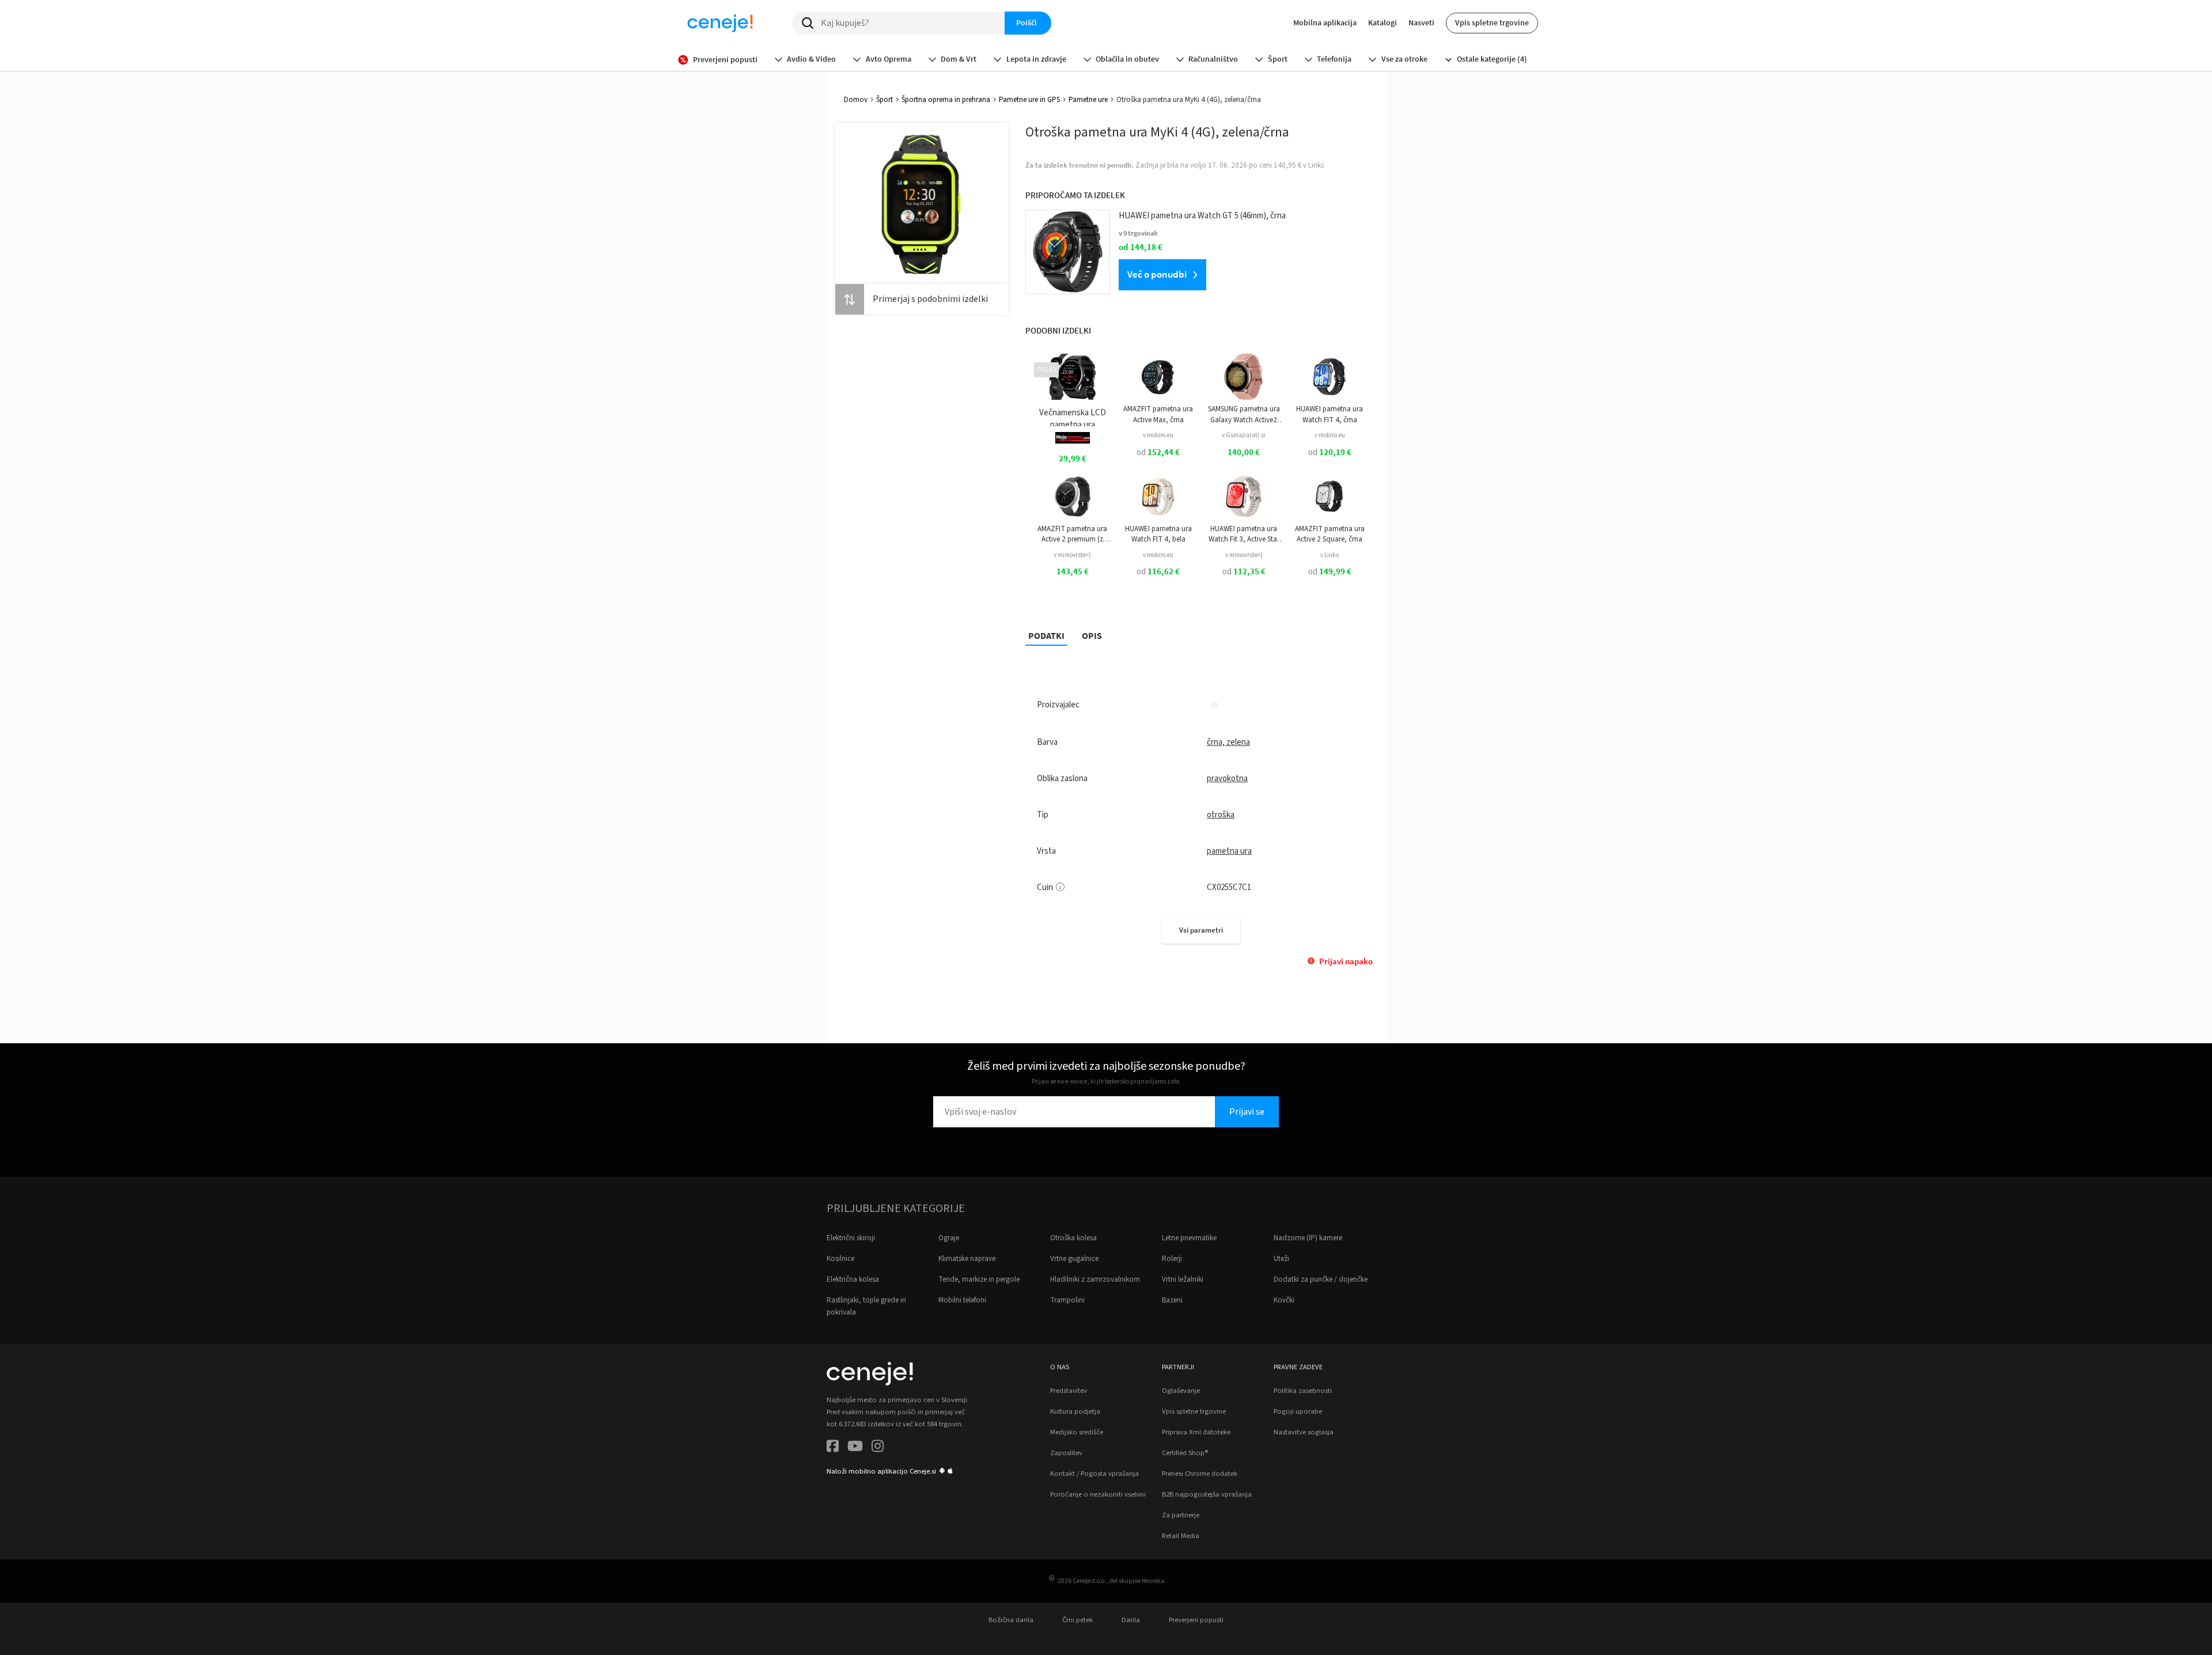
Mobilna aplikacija (1325, 22)
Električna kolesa (853, 1279)
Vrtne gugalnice (1074, 1259)
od (1158, 452)
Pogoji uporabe (1298, 1411)
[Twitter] (855, 1448)
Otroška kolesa (1073, 1238)
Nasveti (1421, 22)
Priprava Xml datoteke (1196, 1432)
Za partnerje (1181, 1515)
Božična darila (1011, 1620)
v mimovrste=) (1072, 555)
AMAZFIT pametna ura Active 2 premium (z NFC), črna (1072, 534)
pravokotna (1227, 779)
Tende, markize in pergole (979, 1279)
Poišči (1027, 22)
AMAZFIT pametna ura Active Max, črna (1158, 414)
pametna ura (1229, 851)
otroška (1221, 815)
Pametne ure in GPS (1029, 100)
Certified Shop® (1185, 1453)
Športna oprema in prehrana (946, 100)
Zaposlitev (1066, 1453)
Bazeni (1172, 1300)
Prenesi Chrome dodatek (1200, 1474)
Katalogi (1382, 22)
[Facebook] (833, 1448)
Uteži (1281, 1259)
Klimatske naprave (967, 1259)
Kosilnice (840, 1259)
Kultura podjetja (1075, 1411)
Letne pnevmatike (1189, 1238)
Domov (856, 100)
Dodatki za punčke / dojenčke (1321, 1279)
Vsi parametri (1201, 930)
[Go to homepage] (720, 23)
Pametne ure (1088, 100)
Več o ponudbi (1157, 274)
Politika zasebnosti (1303, 1391)
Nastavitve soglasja (1304, 1432)
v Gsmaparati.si (1244, 435)
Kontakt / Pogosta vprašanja (1094, 1474)
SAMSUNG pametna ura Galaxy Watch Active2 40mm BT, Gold (1244, 414)
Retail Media (1181, 1536)
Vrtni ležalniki (1183, 1279)
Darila (1131, 1620)
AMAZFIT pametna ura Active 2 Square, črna (1330, 534)
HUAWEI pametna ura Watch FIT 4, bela (1158, 534)
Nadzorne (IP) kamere (1308, 1238)
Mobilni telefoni (962, 1300)
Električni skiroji (851, 1238)
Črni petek (1077, 1620)
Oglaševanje (1181, 1391)
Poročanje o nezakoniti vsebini (1098, 1494)
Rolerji (1172, 1259)
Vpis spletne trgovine (1492, 22)
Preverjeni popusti (1196, 1620)
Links (1316, 165)
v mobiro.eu (1158, 435)
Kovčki (1284, 1300)
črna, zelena (1228, 742)
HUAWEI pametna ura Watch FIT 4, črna (1330, 414)
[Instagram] (878, 1448)
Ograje (949, 1238)
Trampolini (1067, 1300)
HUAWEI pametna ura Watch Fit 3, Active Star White (1244, 534)
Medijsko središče (1077, 1432)
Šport (885, 100)
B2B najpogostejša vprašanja (1207, 1494)
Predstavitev (1069, 1391)
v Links (1330, 555)
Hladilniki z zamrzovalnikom (1095, 1279)
